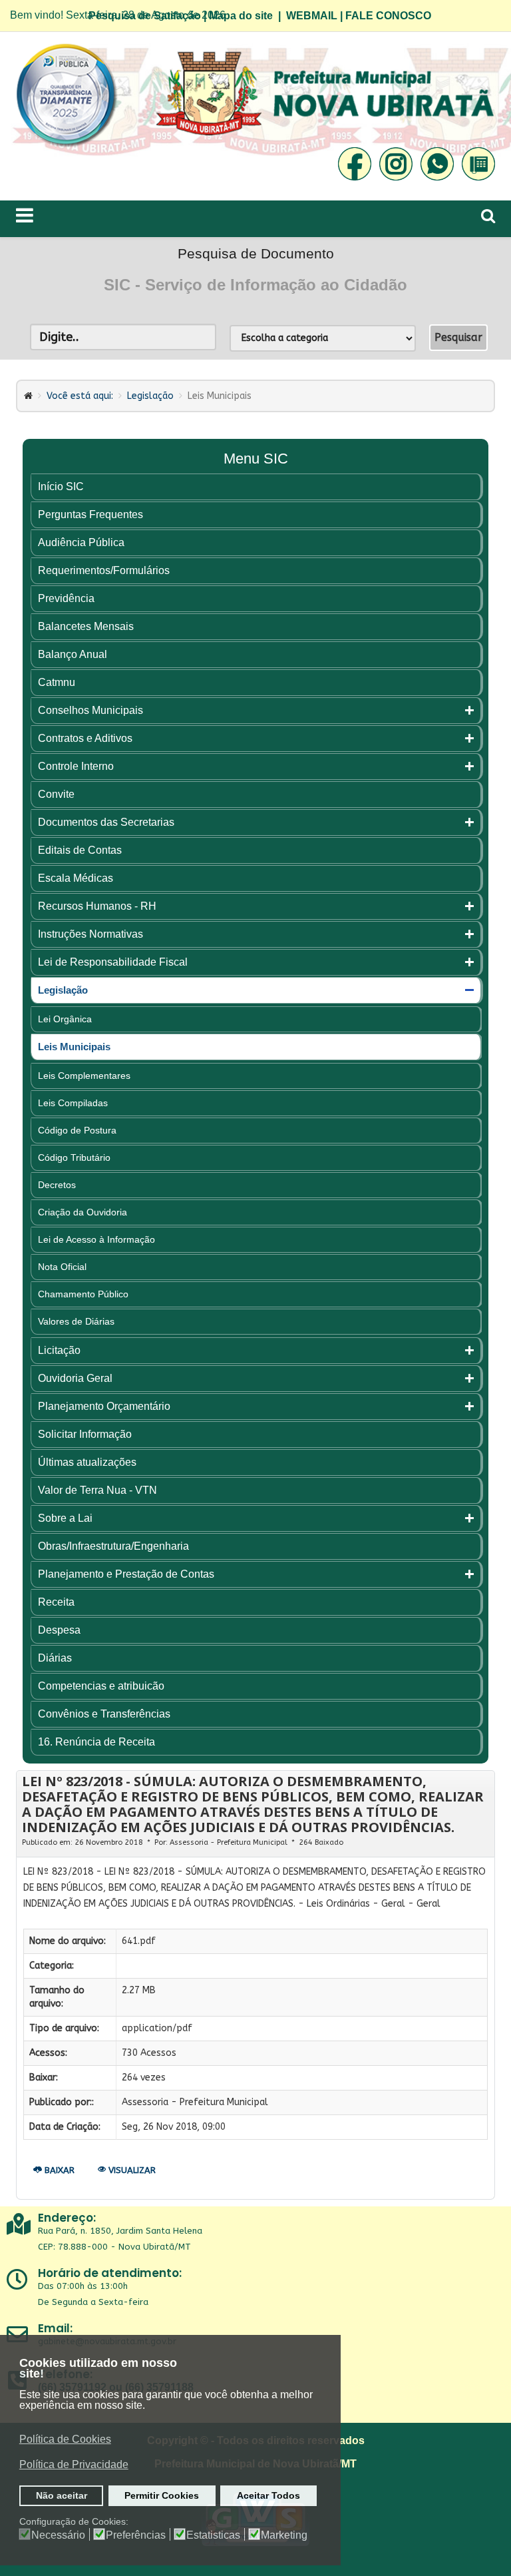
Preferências (136, 2535)
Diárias (55, 1658)
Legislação (150, 396)
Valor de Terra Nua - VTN (97, 1490)
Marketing (284, 2535)
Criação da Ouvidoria (83, 1212)
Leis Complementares (84, 1076)
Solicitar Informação (85, 1434)
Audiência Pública (81, 542)
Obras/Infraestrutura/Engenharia (113, 1546)
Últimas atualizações (87, 1462)
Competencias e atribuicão (101, 1686)
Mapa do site (241, 16)
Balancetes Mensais (86, 626)
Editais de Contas (80, 850)
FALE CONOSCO (388, 16)
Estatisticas (213, 2535)
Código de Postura (77, 1130)
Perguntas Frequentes (90, 514)
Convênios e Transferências (104, 1714)
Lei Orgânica (65, 1019)
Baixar (58, 2170)
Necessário (58, 2535)
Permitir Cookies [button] (162, 2495)
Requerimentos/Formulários (104, 570)
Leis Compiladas (73, 1103)
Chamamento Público (83, 1294)
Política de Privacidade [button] (74, 2464)
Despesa (59, 1630)
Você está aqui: (80, 396)
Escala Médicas (76, 878)
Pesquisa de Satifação (145, 16)
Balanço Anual (73, 654)
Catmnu (57, 682)
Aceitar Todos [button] (268, 2495)
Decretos (57, 1185)
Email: (55, 2328)
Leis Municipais (74, 1047)
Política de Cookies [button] (65, 2439)
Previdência (66, 598)
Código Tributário (74, 1157)
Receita (56, 1602)
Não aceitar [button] (62, 2495)
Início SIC (61, 486)
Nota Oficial (62, 1267)
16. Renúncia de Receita (96, 1742)
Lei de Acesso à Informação (96, 1239)
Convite (56, 794)
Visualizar (131, 2170)
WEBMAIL (312, 16)
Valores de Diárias (76, 1321)
